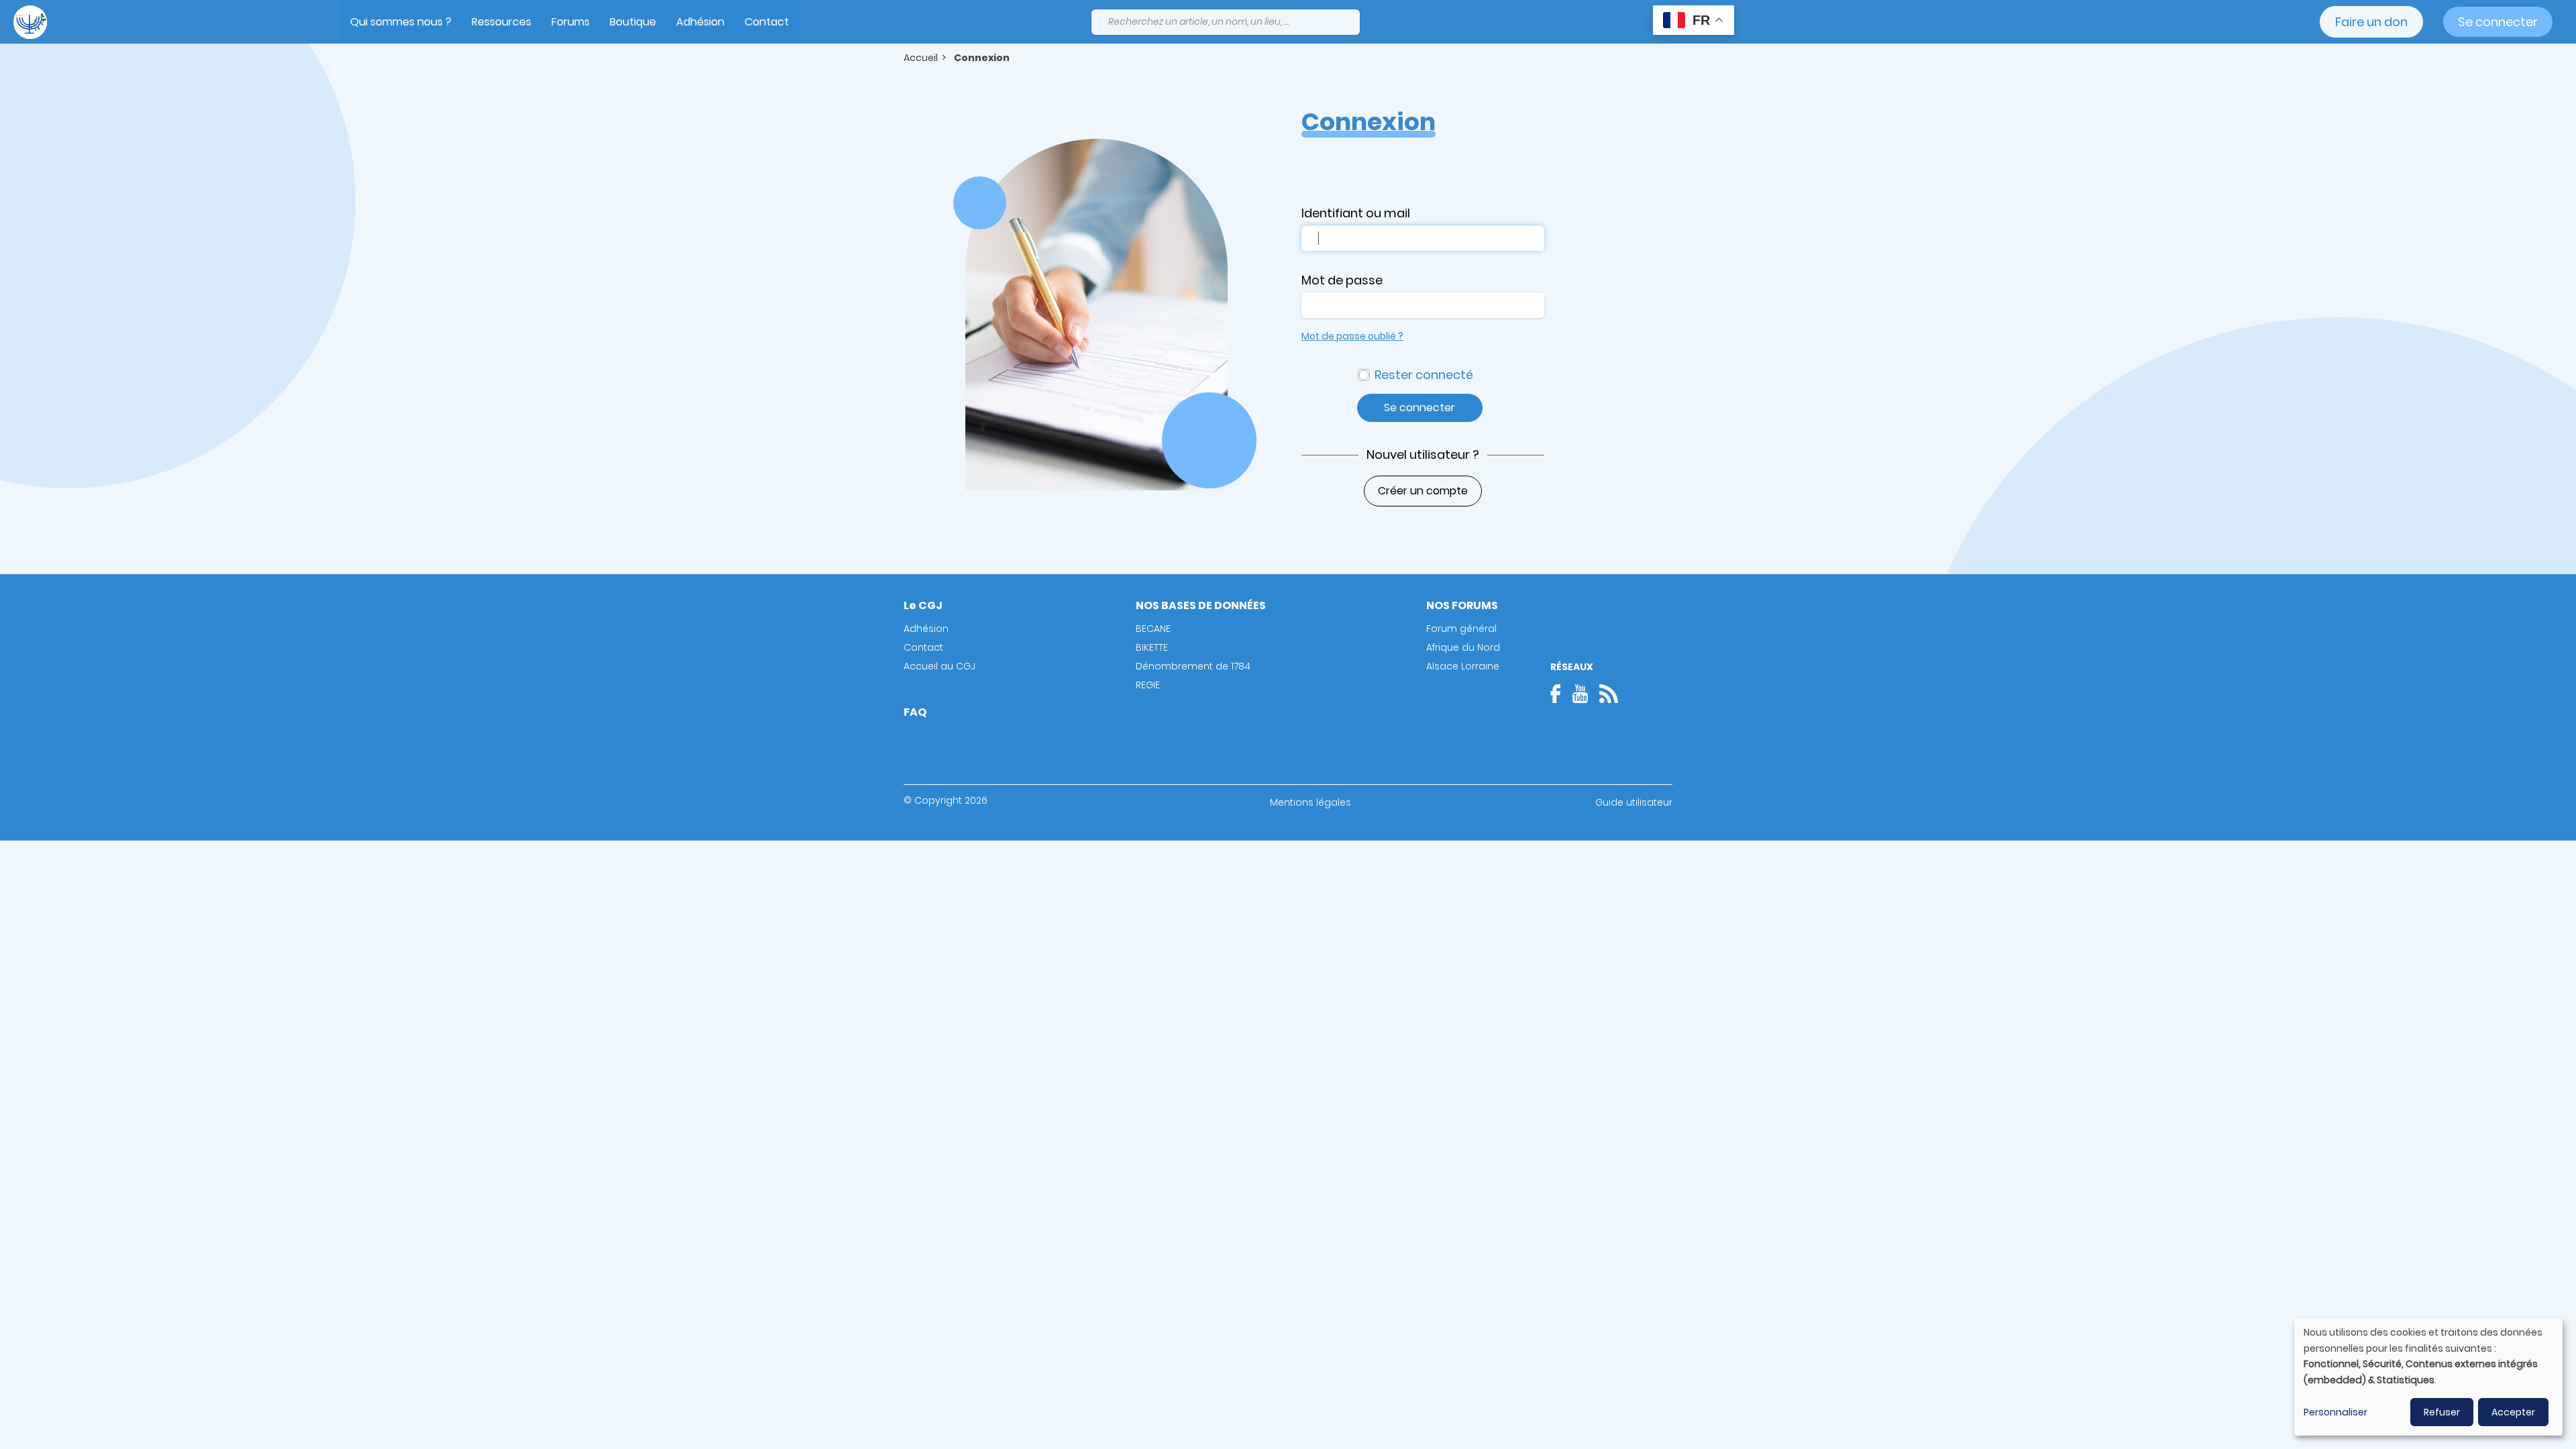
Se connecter (2498, 22)
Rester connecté (1424, 375)
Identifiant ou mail (1356, 213)
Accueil (921, 58)
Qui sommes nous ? (401, 22)
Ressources (501, 22)
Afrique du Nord (1463, 647)
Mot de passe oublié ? (1352, 336)
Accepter (2513, 1412)
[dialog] (2428, 1377)
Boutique (633, 22)
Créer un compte (1423, 491)
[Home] (30, 22)
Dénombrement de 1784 (1193, 666)
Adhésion (700, 22)
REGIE (1148, 685)
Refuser (2442, 1412)
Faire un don (2371, 22)
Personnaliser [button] (2336, 1412)
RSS (1609, 694)
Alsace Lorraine (1463, 666)
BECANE (1153, 629)
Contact (767, 22)
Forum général (1461, 629)
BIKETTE (1152, 647)
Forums (571, 22)
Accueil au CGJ (940, 666)
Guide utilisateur (1634, 802)
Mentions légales (1310, 802)
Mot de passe (1342, 280)
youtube (1580, 694)
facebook (1560, 694)
